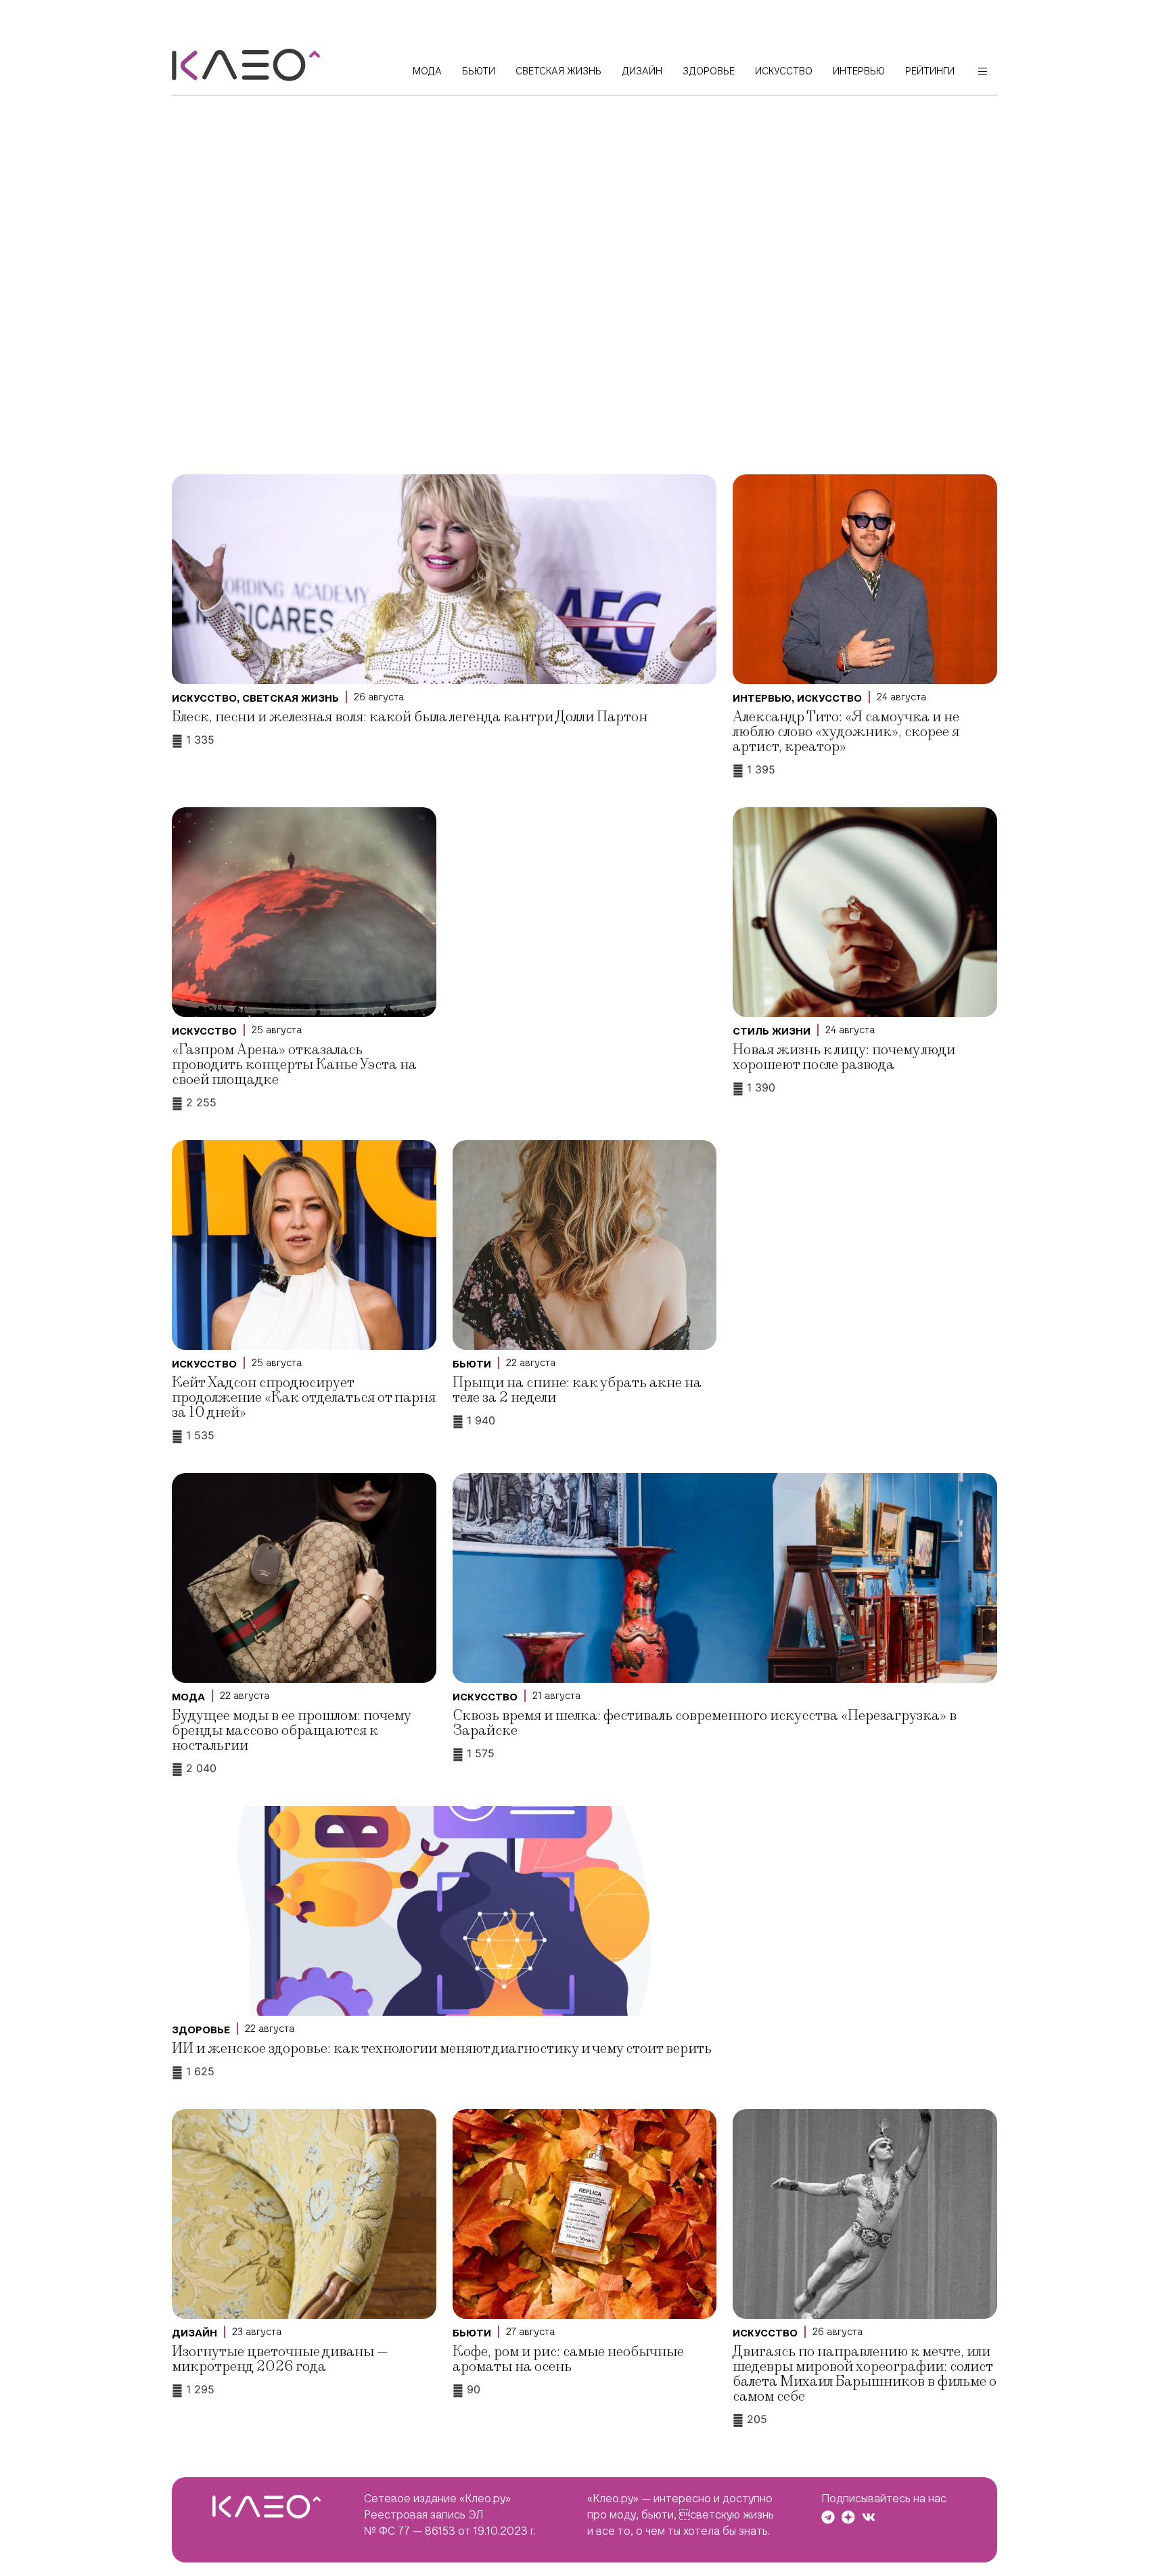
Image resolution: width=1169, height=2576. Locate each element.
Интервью (762, 698)
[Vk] (869, 2517)
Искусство (204, 698)
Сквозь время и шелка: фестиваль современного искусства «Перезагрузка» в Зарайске (705, 1723)
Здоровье (201, 2030)
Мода (188, 1697)
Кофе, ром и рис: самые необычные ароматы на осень (568, 2359)
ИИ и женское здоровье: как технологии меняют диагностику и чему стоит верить (442, 2049)
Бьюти (472, 1364)
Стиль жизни (772, 1031)
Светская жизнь (291, 698)
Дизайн (194, 2333)
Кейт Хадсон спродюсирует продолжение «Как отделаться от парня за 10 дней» (304, 1398)
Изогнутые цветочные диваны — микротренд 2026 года (280, 2359)
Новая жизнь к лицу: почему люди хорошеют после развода (844, 1057)
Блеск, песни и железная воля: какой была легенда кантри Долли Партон (410, 717)
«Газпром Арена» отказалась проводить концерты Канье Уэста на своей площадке (294, 1065)
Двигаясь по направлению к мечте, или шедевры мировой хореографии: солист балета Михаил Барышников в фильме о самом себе (865, 2374)
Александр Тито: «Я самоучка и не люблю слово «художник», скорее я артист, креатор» (846, 732)
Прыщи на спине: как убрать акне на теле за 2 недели (577, 1390)
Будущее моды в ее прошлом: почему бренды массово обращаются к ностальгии (291, 1731)
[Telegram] (828, 2517)
